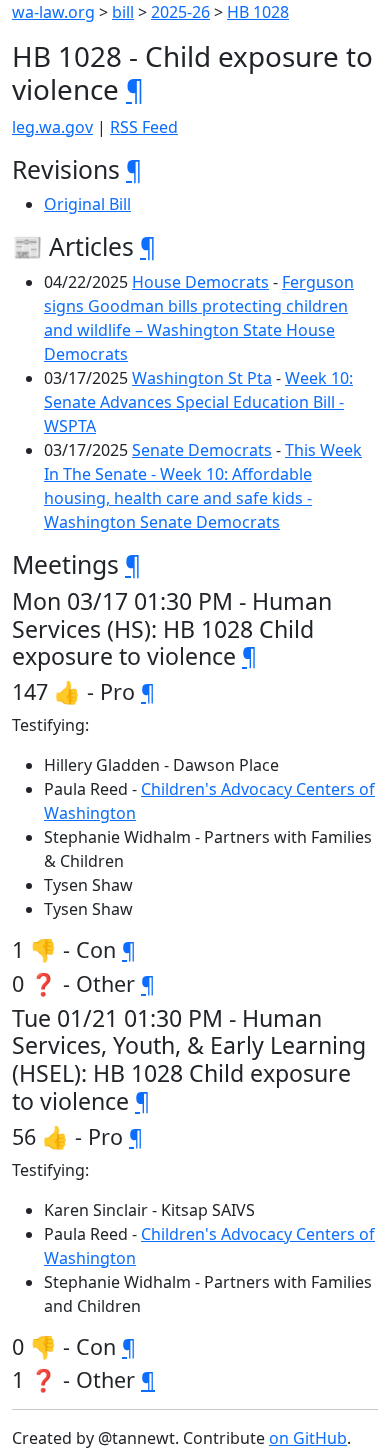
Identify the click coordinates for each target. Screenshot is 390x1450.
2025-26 (180, 12)
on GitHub (308, 1438)
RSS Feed (144, 127)
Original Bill (87, 204)
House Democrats (200, 282)
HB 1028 (258, 12)
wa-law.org (53, 12)
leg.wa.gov (52, 127)
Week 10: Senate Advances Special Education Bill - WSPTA (198, 402)
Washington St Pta (202, 378)
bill (123, 12)
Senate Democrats (202, 450)
